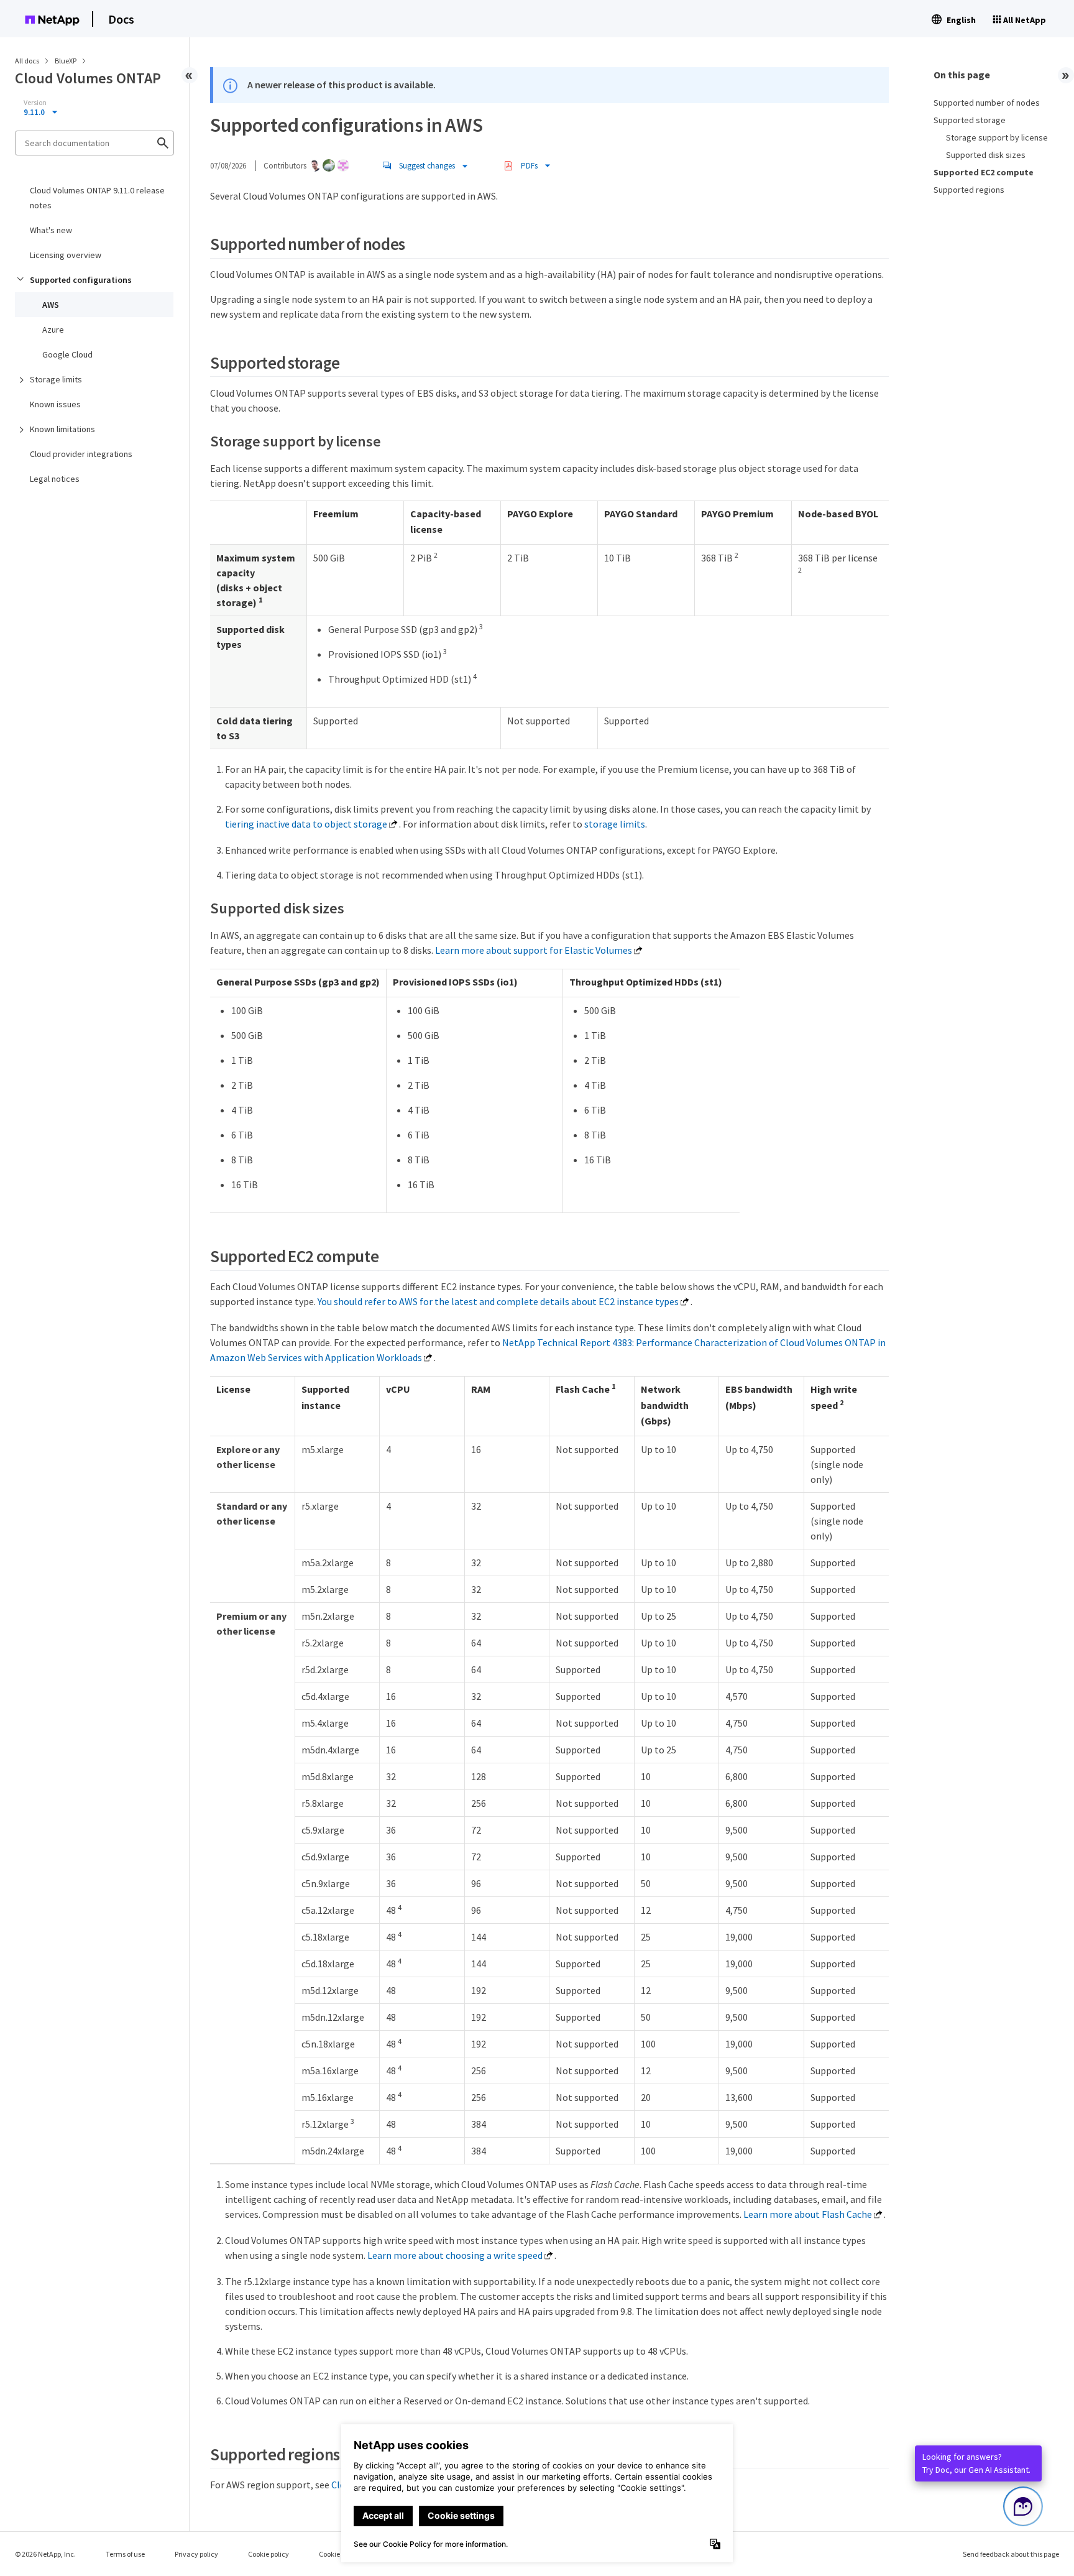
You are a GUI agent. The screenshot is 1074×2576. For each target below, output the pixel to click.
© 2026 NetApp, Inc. (45, 2554)
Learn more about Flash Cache (808, 2214)
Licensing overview (66, 255)
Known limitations (62, 429)
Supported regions (969, 190)
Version (35, 103)
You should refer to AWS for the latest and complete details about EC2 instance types (498, 1301)
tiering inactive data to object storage (306, 824)
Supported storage (970, 120)
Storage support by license (997, 137)
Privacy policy (196, 2554)
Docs (121, 19)
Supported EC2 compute (984, 172)
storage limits (615, 824)
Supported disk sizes (986, 155)
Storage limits (56, 379)
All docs (27, 61)
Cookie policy (268, 2554)
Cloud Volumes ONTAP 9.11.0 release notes (97, 198)
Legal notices (55, 479)
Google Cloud (67, 354)
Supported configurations (81, 280)
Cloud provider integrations (81, 454)
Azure (53, 330)
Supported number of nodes (987, 103)
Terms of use (125, 2554)
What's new (51, 230)
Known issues (55, 404)
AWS (51, 305)
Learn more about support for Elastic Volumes (534, 950)
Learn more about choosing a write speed (455, 2255)
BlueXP (66, 61)
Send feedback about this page (1011, 2554)
